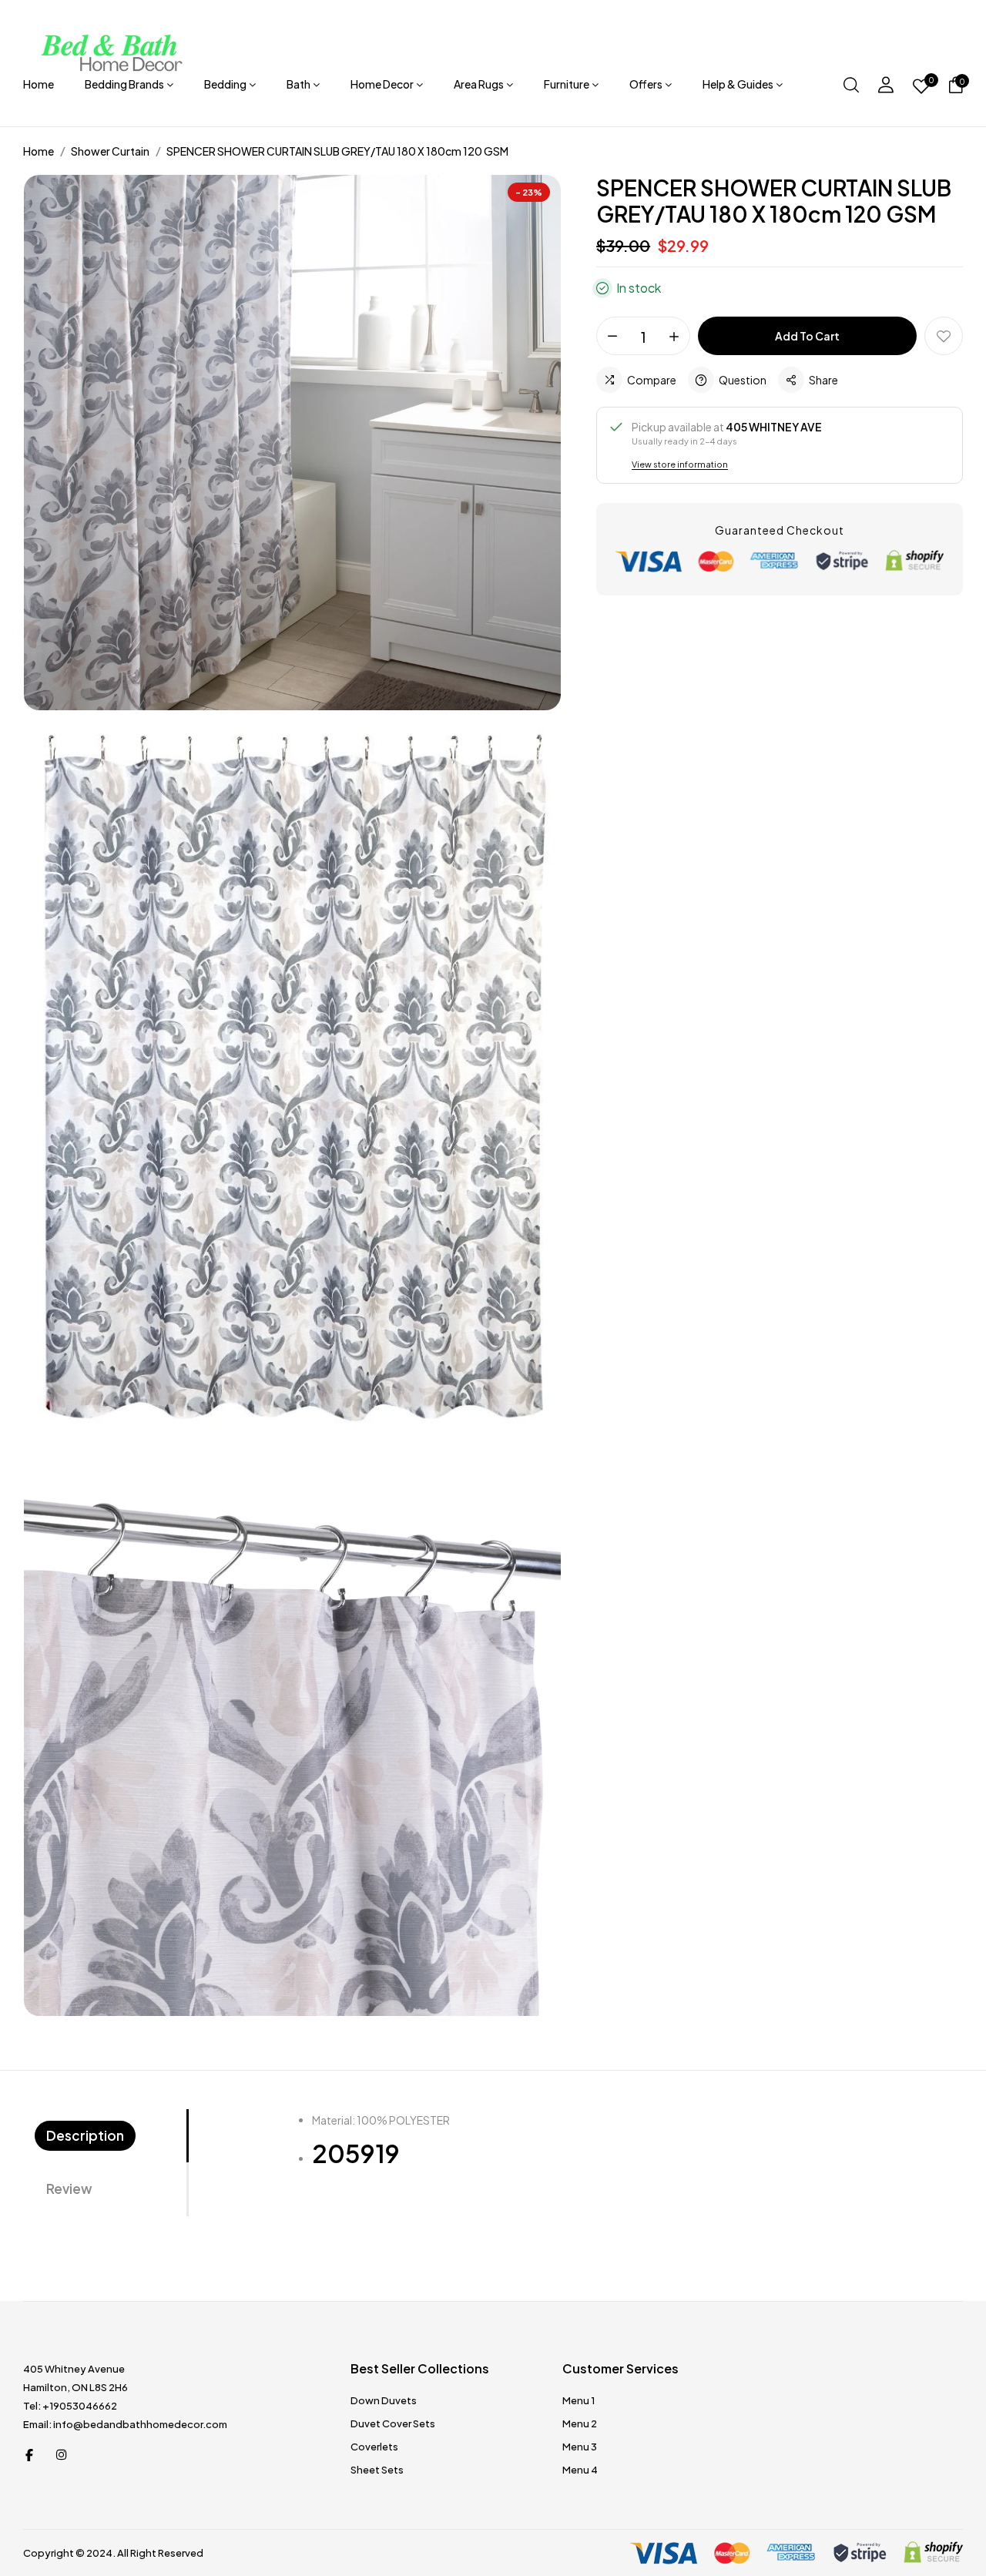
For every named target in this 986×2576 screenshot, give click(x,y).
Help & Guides (738, 84)
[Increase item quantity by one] (674, 337)
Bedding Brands (124, 84)
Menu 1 (579, 2400)
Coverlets (374, 2447)
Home (39, 84)
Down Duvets (384, 2400)
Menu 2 (580, 2423)
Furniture (567, 84)
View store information (680, 464)
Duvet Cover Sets (393, 2423)
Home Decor (382, 84)
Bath (298, 84)
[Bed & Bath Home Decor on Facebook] (29, 2454)
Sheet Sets (377, 2470)
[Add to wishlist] (944, 336)
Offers (646, 84)
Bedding (225, 84)
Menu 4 (580, 2470)
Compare (652, 380)
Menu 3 (580, 2447)
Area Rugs (479, 84)
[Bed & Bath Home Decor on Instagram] (62, 2454)
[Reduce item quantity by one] (612, 337)
